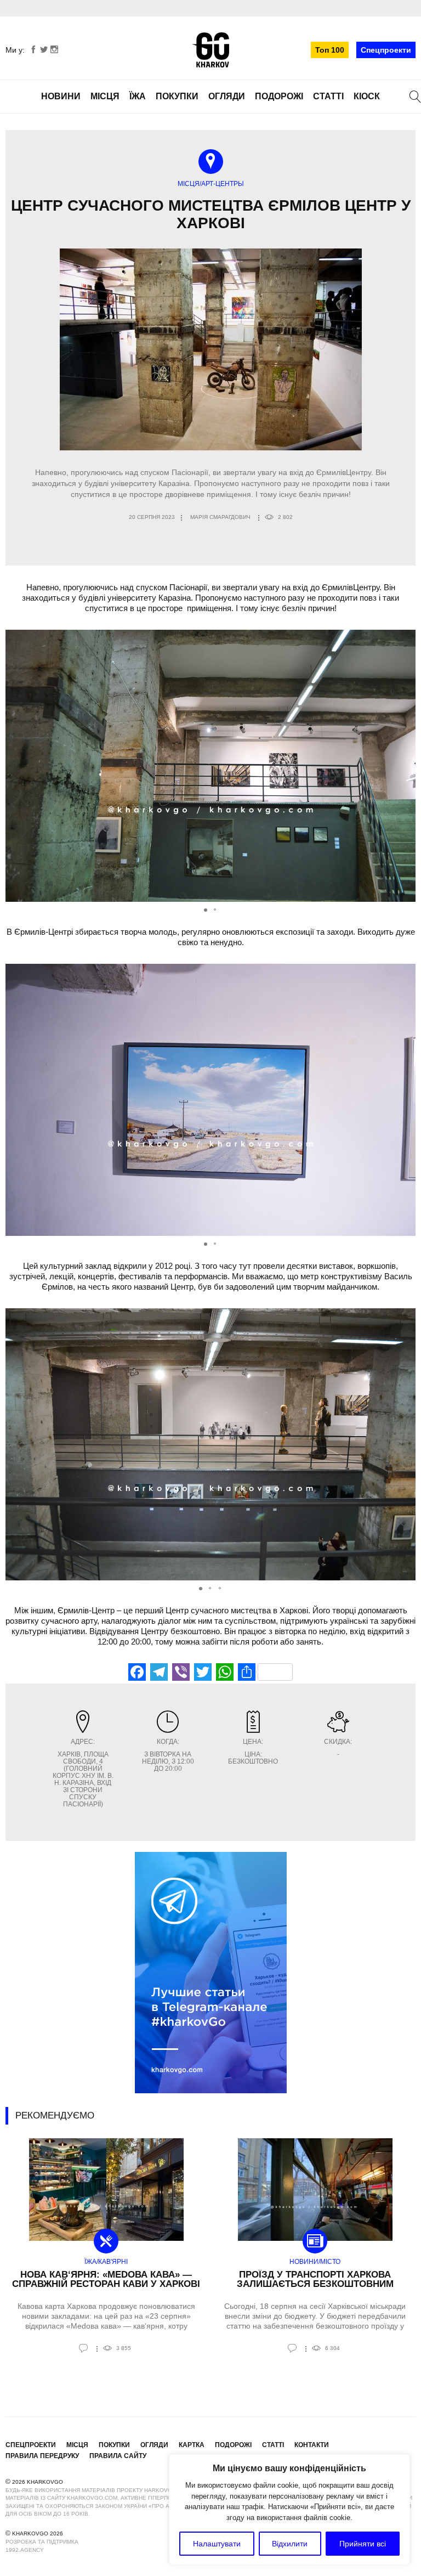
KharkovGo (210, 50)
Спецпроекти (386, 50)
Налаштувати (217, 2544)
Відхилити (290, 2544)
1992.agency (25, 2550)
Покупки (177, 96)
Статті (328, 96)
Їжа (138, 96)
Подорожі (279, 96)
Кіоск (367, 96)
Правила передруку (42, 2456)
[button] (406, 766)
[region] (289, 2510)
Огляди (227, 96)
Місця (105, 96)
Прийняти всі (363, 2544)
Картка (192, 2445)
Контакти (312, 2445)
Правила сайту (118, 2456)
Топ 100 (330, 50)
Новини (61, 96)
